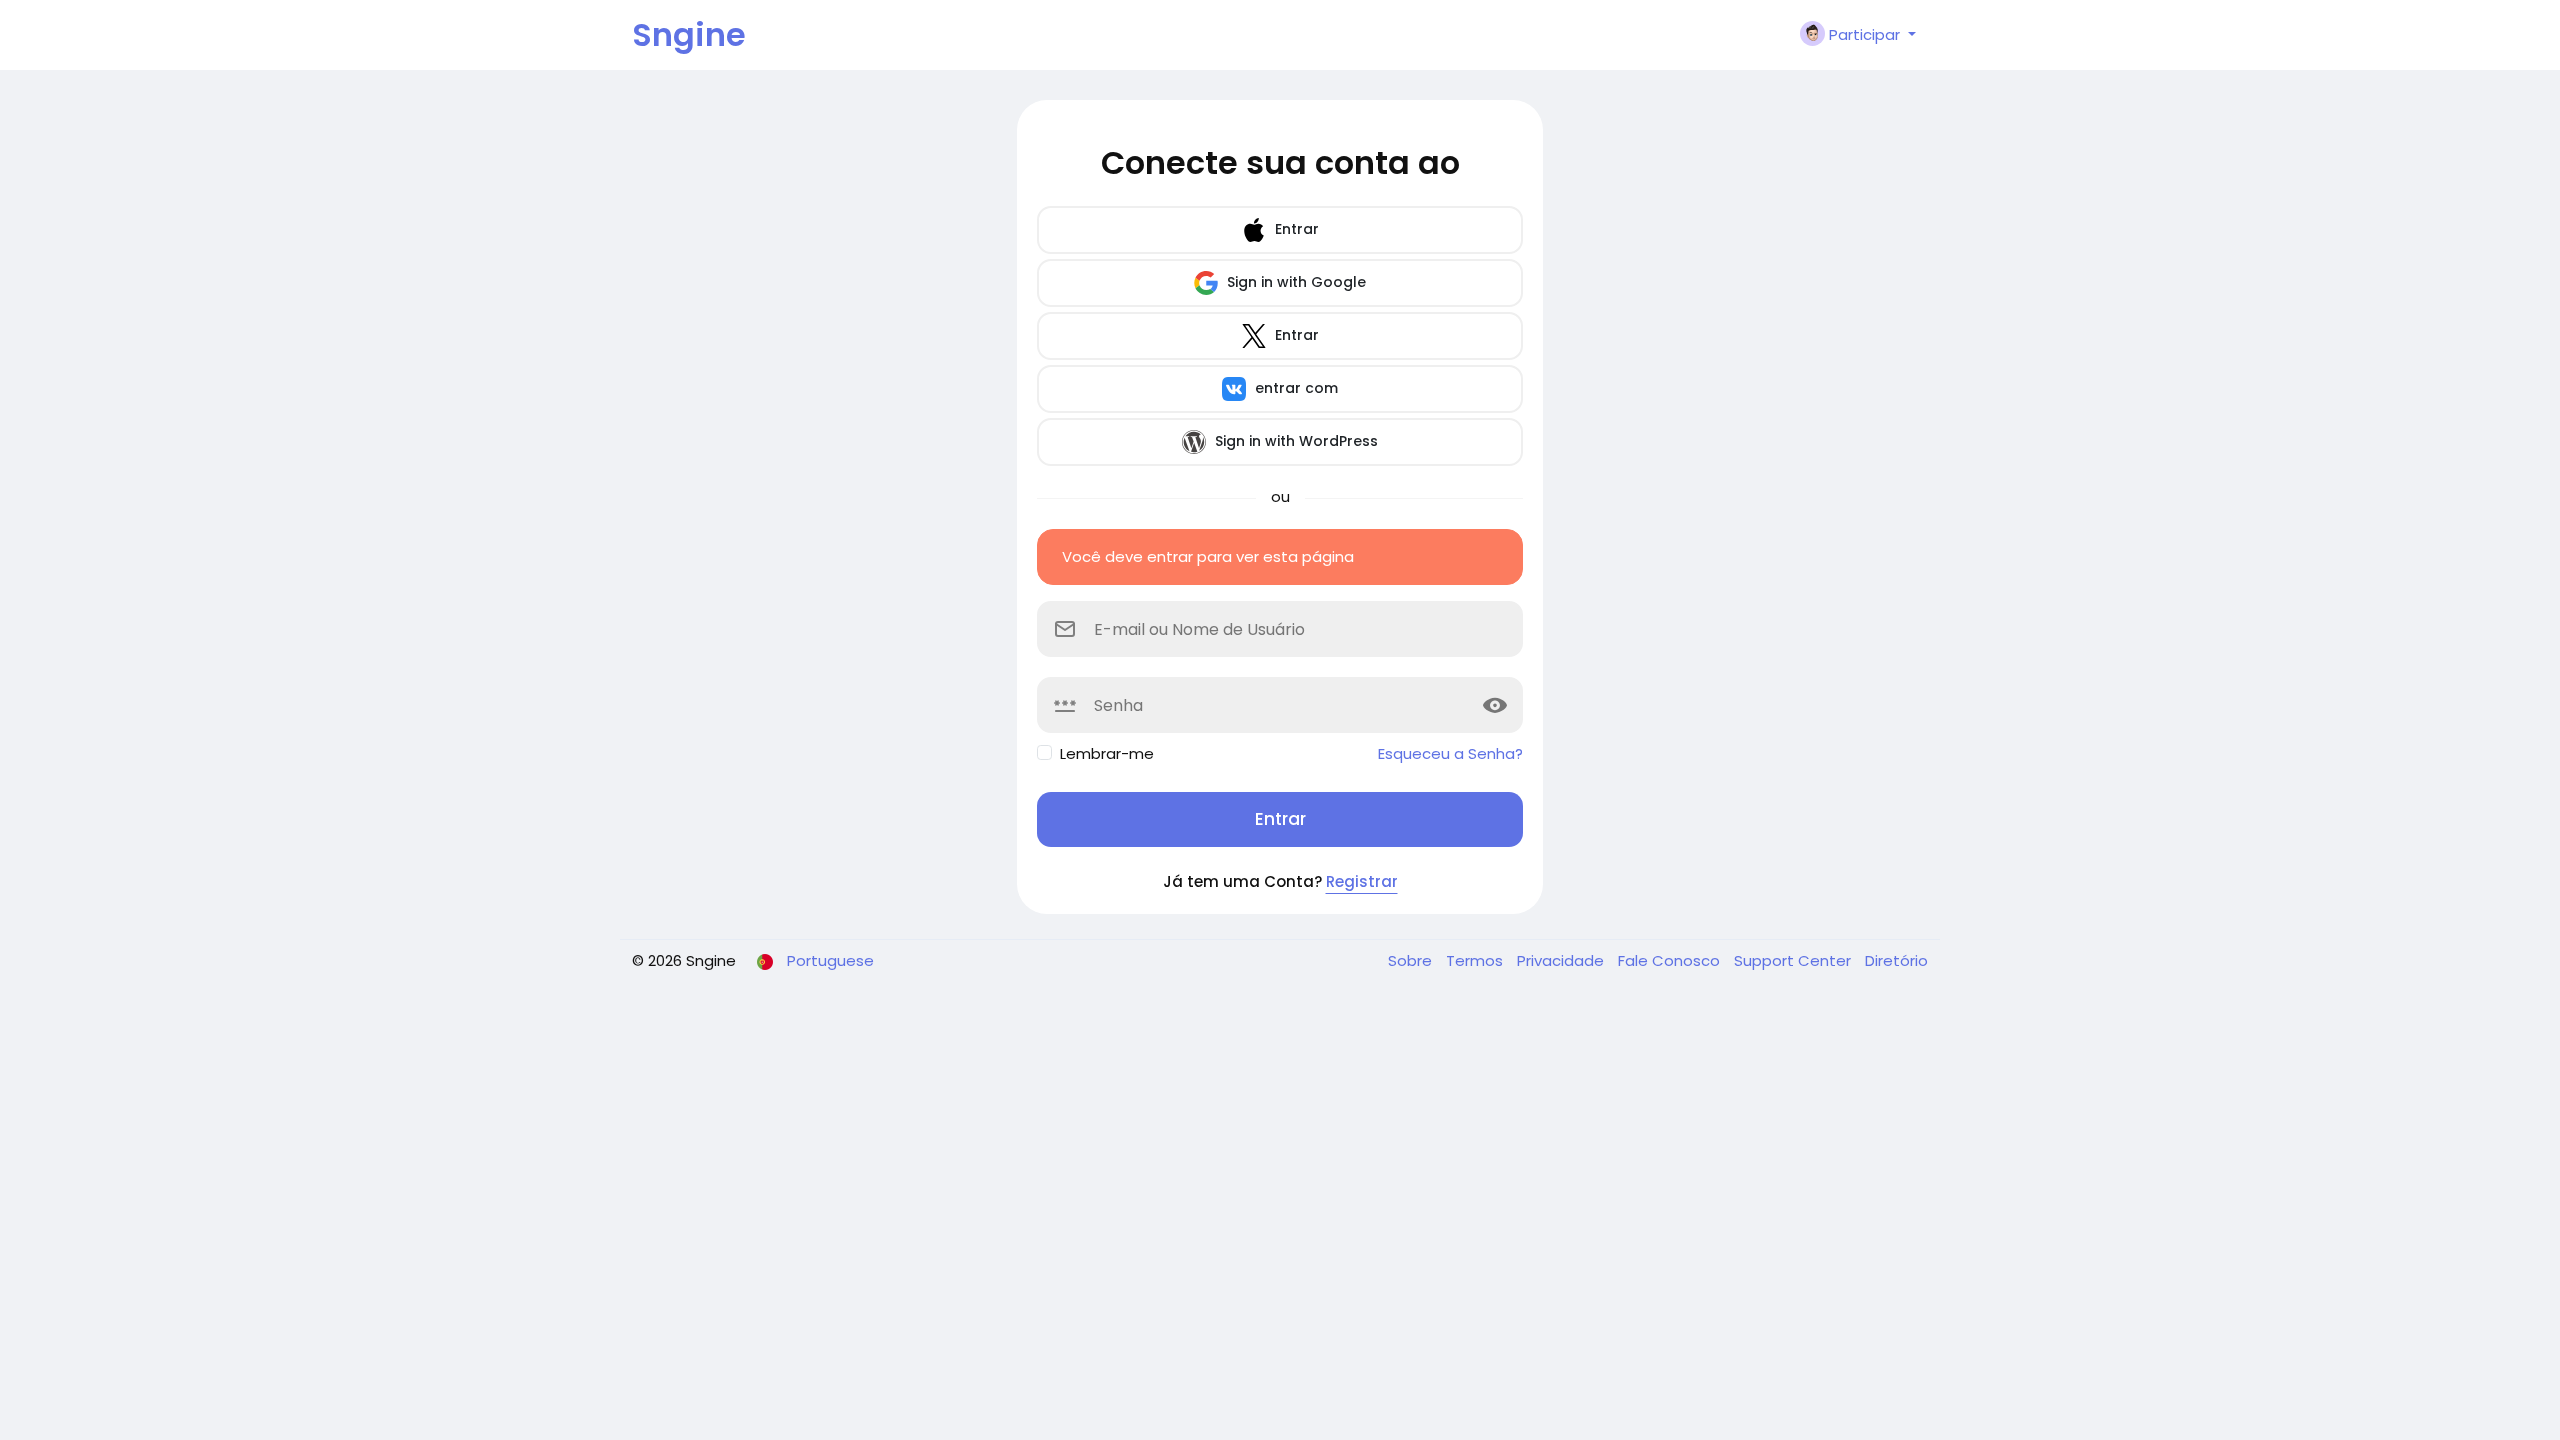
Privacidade (1562, 960)
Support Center (1794, 960)
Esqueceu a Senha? (1450, 753)
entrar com (1294, 388)
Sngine (689, 34)
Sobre (1412, 960)
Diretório (1896, 960)
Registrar (1362, 881)
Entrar (1295, 229)
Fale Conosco (1671, 960)
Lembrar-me (1107, 753)
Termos (1476, 960)
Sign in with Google (1294, 282)
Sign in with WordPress (1294, 441)
